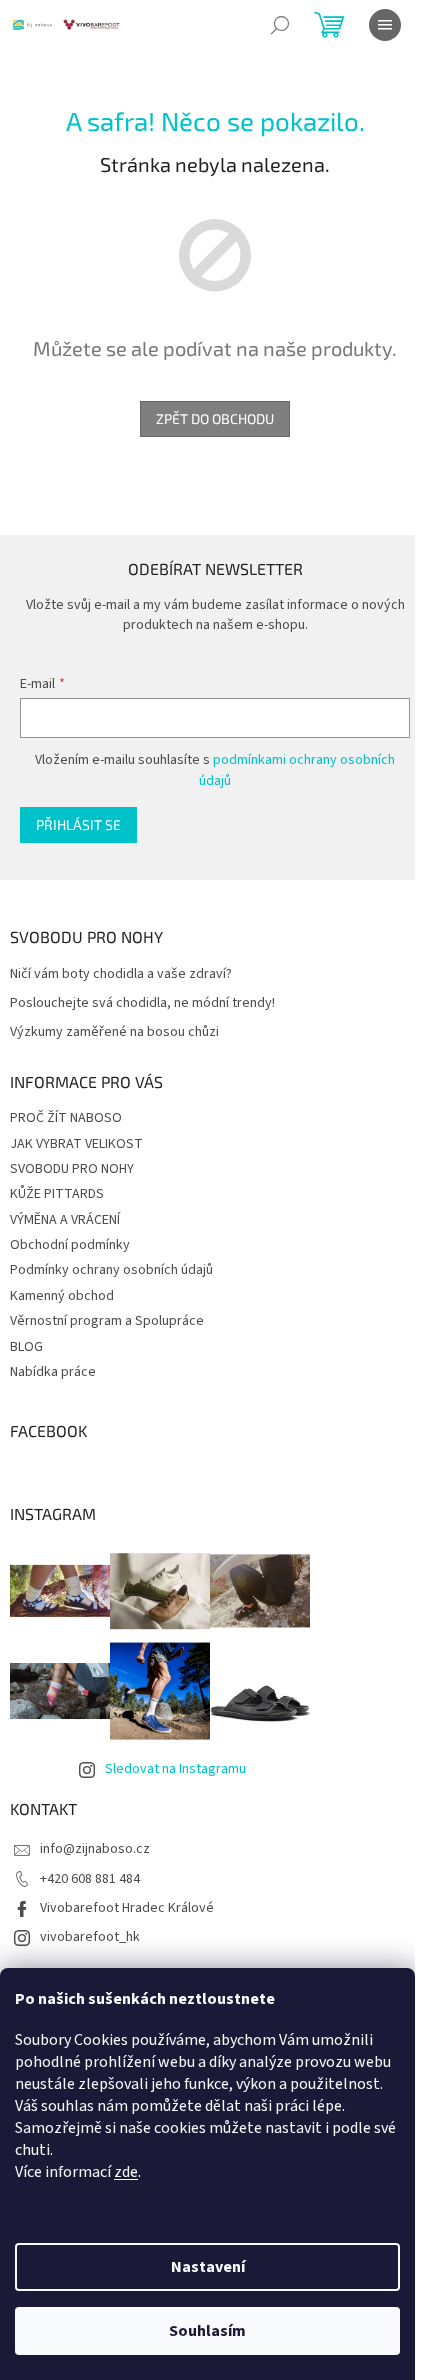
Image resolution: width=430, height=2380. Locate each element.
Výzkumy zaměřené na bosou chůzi (114, 1032)
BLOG (26, 1347)
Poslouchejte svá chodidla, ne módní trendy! (142, 1003)
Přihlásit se (78, 824)
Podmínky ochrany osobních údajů (111, 1270)
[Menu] (385, 25)
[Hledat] (280, 25)
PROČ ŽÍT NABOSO (66, 1118)
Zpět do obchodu (215, 418)
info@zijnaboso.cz (95, 1849)
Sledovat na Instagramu (175, 1769)
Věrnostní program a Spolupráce (107, 1321)
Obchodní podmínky (70, 1245)
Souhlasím (207, 2331)
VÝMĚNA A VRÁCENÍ (65, 1220)
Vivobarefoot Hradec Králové (127, 1908)
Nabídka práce (53, 1372)
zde (126, 2172)
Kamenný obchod (62, 1296)
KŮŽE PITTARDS (57, 1194)
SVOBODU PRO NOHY (72, 1169)
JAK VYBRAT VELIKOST (76, 1144)
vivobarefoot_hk (90, 1937)
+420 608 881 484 (90, 1879)
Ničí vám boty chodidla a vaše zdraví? (121, 974)
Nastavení (208, 2267)
